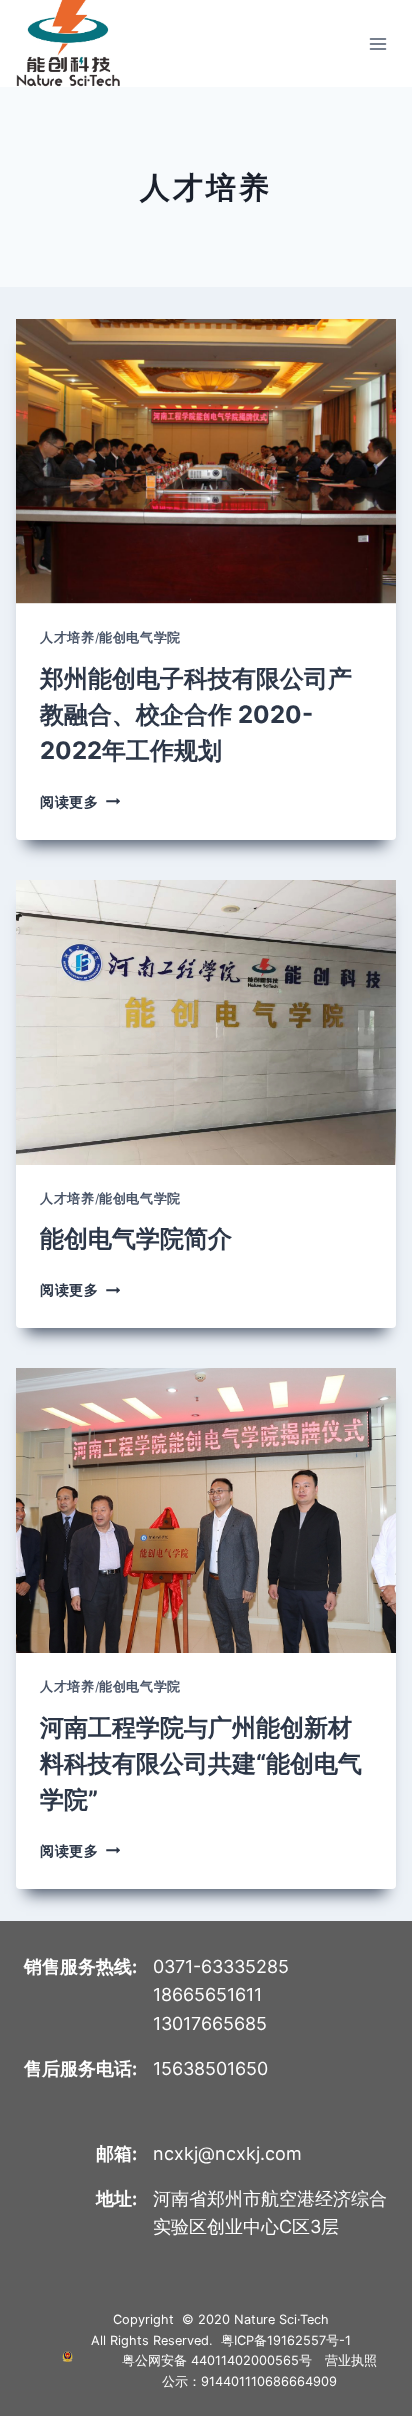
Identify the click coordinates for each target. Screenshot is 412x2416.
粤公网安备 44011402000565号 (217, 2360)
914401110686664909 (269, 2381)
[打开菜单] (377, 43)
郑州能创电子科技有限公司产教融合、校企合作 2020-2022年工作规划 (196, 714)
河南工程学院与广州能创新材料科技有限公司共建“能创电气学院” (201, 1763)
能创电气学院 (140, 637)
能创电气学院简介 (136, 1238)
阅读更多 (80, 801)
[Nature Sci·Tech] (68, 43)
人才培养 (67, 637)
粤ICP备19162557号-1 (286, 2340)
